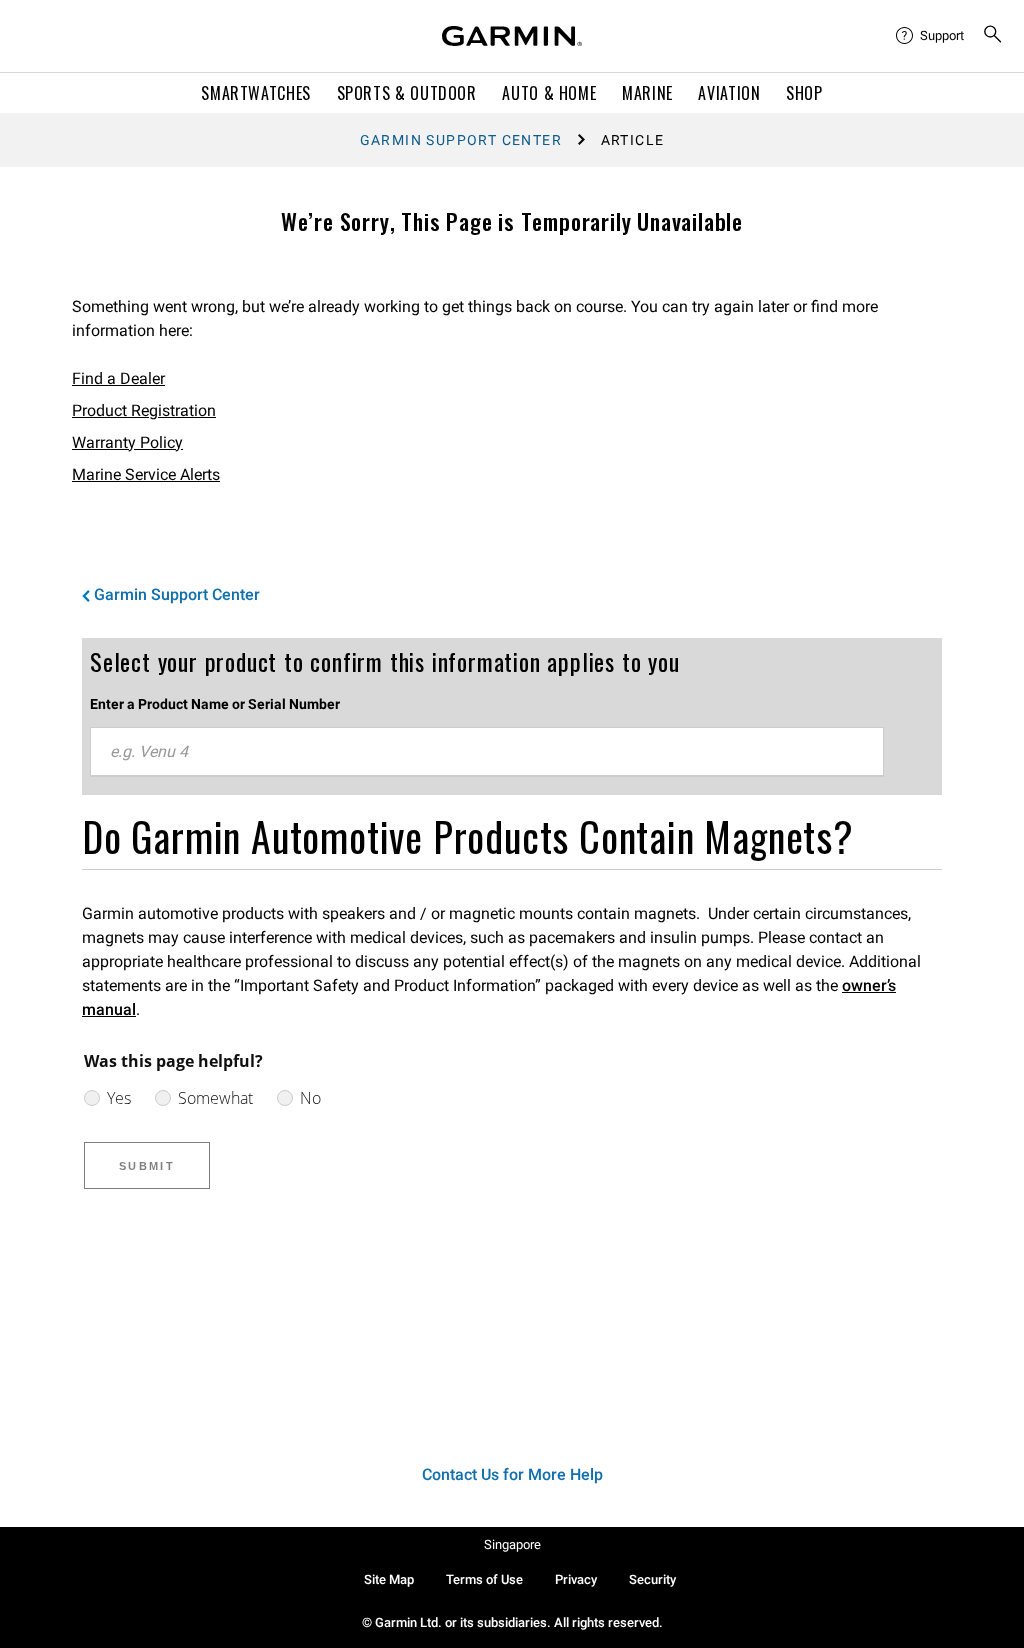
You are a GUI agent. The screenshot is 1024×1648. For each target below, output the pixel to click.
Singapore (512, 1544)
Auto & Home (549, 93)
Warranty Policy (127, 442)
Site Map (389, 1579)
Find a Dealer (118, 378)
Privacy (576, 1579)
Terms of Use (484, 1579)
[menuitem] (931, 36)
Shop (804, 93)
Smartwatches (256, 93)
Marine (647, 93)
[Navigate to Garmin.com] (512, 36)
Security (652, 1579)
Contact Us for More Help (512, 1474)
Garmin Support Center (461, 140)
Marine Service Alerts (146, 474)
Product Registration (144, 410)
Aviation (729, 93)
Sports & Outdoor (407, 93)
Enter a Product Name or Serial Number (215, 704)
